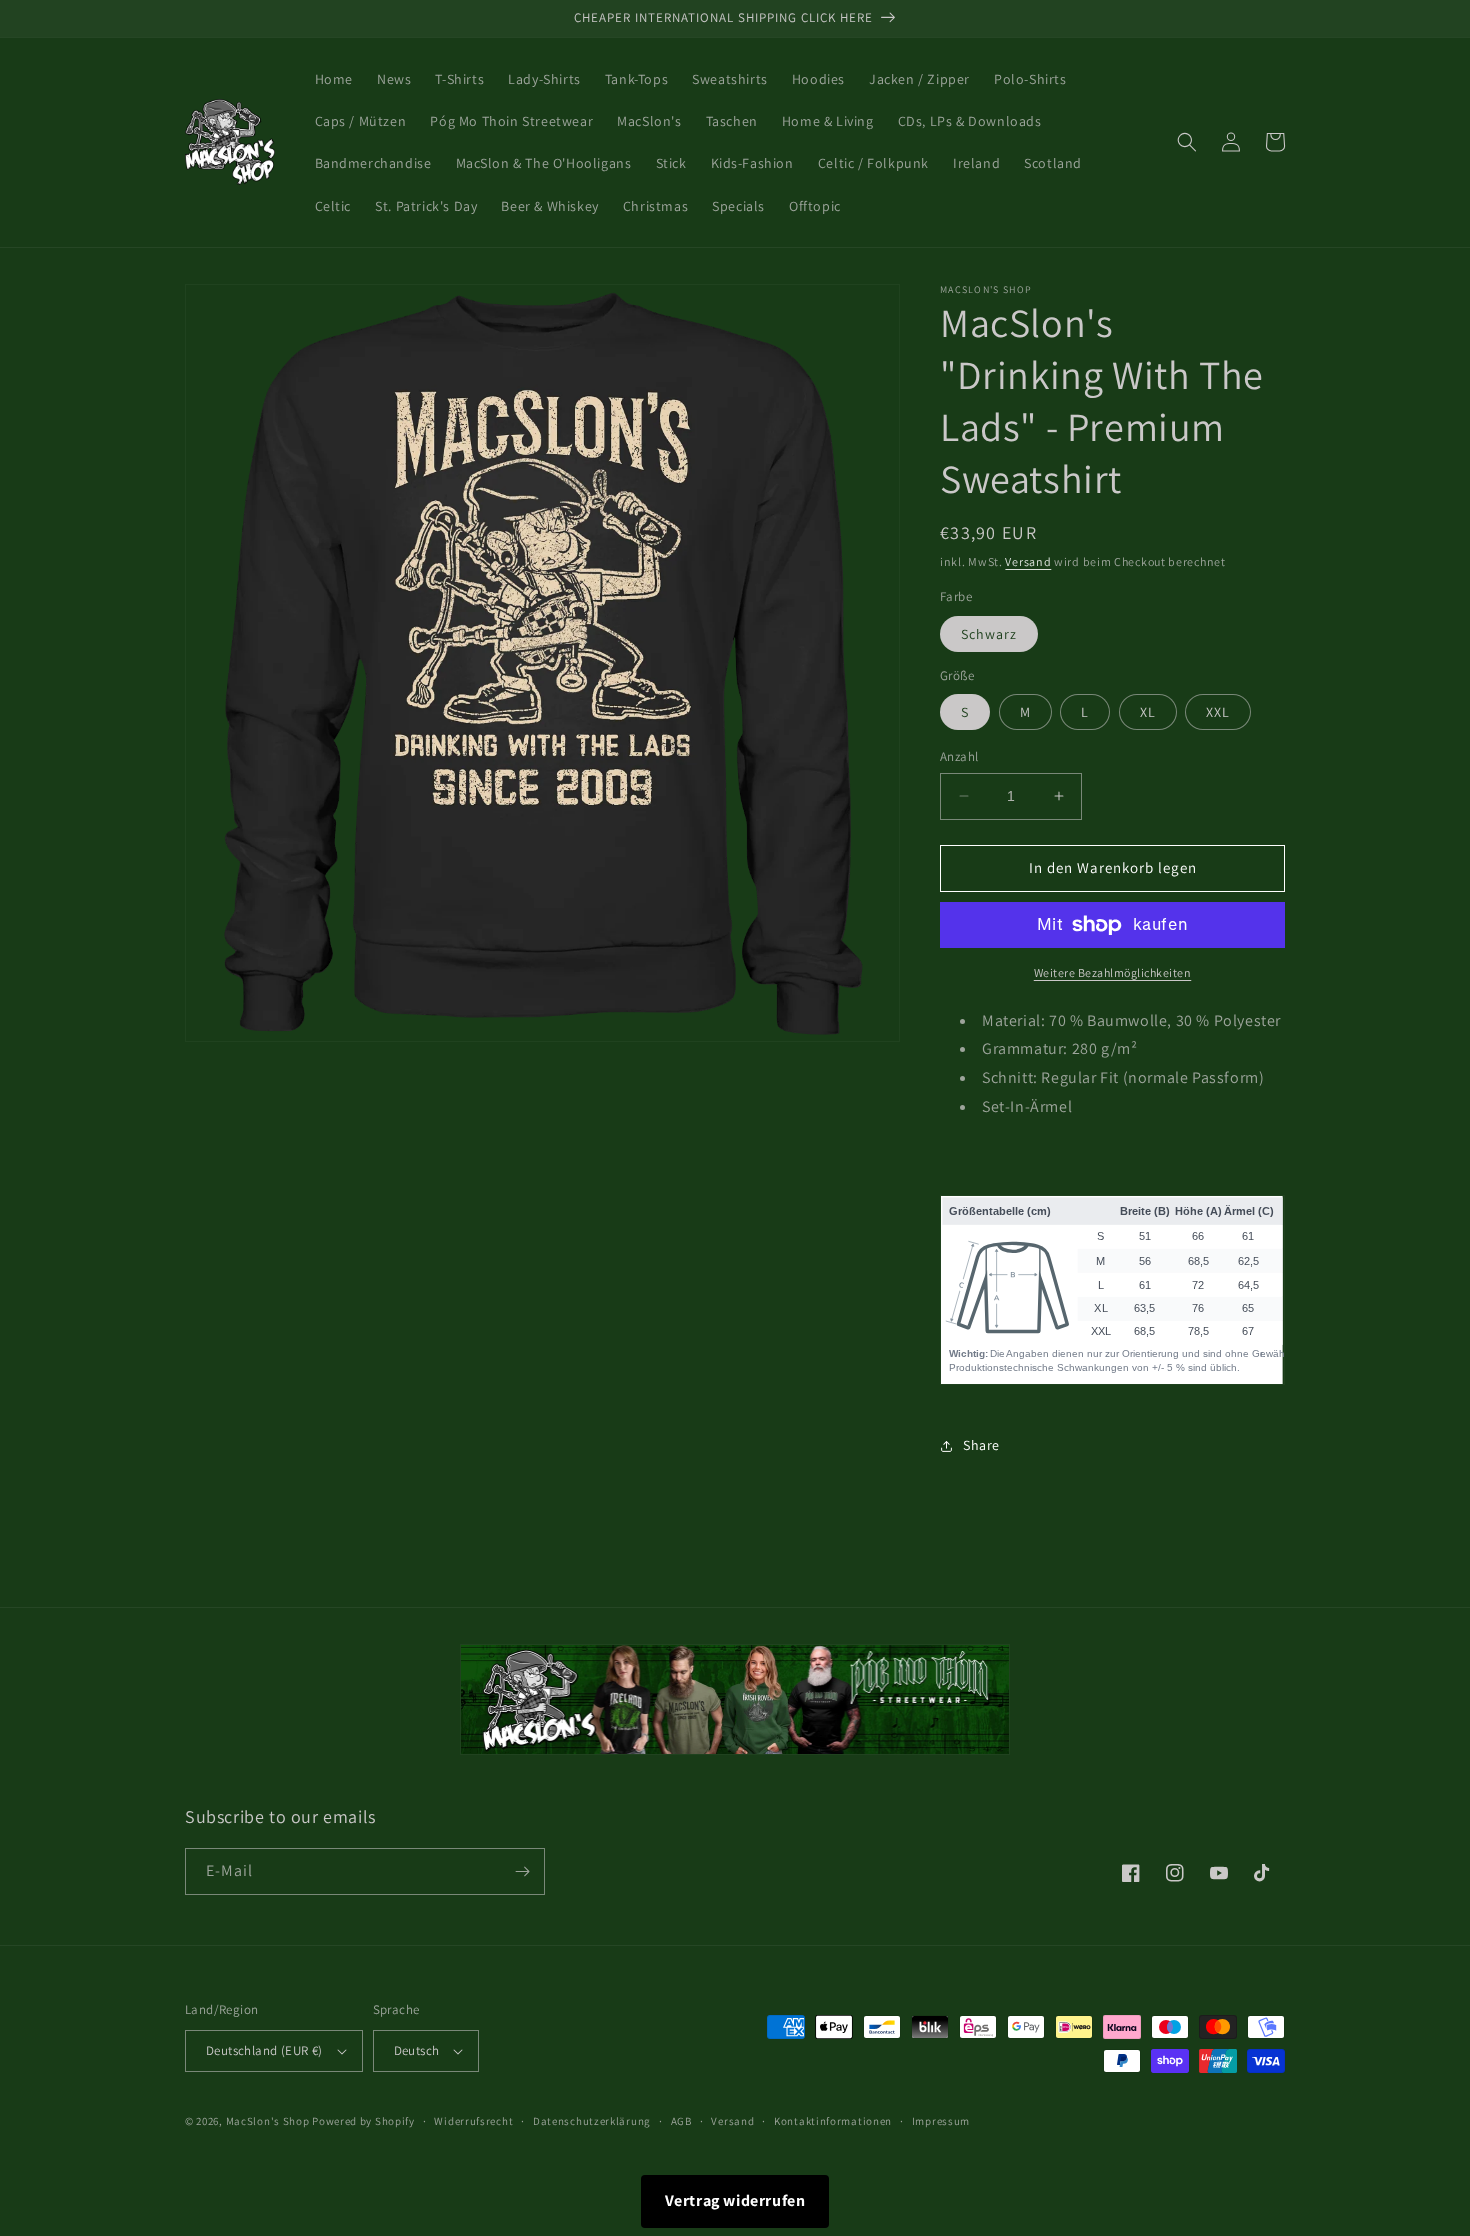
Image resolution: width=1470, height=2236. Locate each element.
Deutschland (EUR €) (264, 2050)
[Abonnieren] (522, 1871)
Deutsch (417, 2050)
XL (1148, 712)
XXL (1218, 712)
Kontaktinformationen (833, 2121)
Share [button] (981, 1445)
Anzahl (959, 756)
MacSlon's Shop (268, 2121)
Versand (1028, 561)
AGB (681, 2121)
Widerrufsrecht (473, 2121)
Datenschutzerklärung (592, 2121)
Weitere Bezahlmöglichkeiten (1113, 972)
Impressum (941, 2121)
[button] (1187, 142)
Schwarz (989, 634)
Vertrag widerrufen (735, 2200)
